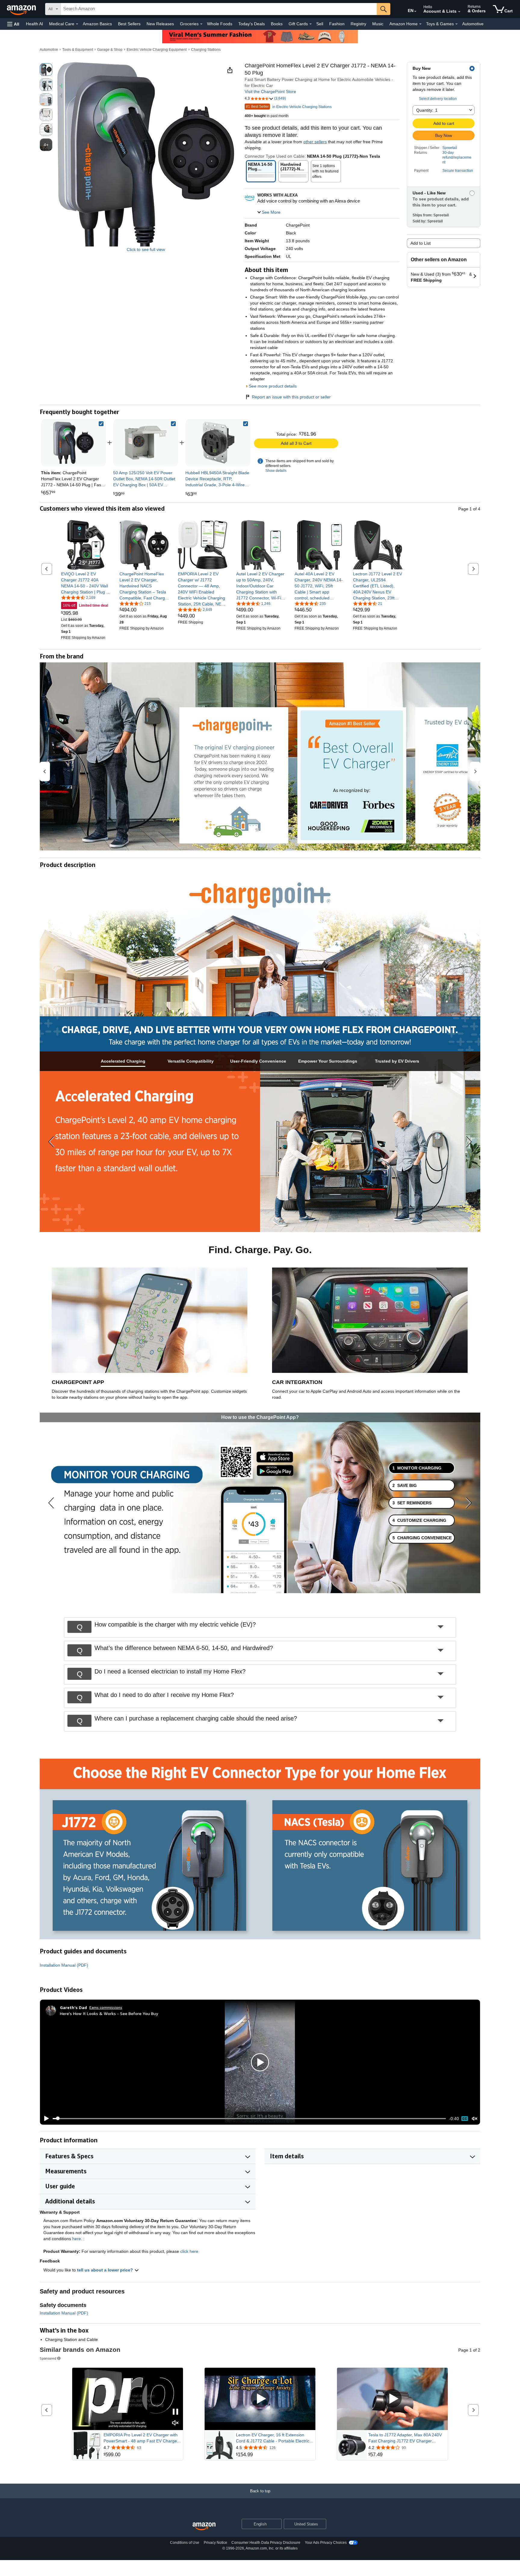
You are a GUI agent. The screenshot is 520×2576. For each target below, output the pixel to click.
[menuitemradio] (465, 2119)
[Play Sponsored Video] (260, 2399)
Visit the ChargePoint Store (270, 91)
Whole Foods (220, 24)
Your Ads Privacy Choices (326, 2543)
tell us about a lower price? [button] (106, 2270)
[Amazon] (22, 9)
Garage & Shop (110, 50)
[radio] (46, 70)
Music (378, 24)
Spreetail (450, 148)
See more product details (273, 386)
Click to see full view (146, 249)
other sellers (315, 142)
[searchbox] (219, 9)
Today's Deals (252, 24)
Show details (276, 471)
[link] (146, 443)
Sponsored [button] (48, 2358)
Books (277, 24)
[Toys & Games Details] (457, 24)
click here (189, 2251)
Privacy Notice (215, 2543)
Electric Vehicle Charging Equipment (157, 50)
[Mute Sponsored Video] (175, 2423)
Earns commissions (106, 2007)
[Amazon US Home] (204, 2526)
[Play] (45, 2119)
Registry (358, 24)
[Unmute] (475, 2118)
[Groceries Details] (201, 24)
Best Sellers (129, 24)
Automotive (473, 24)
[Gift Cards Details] (311, 24)
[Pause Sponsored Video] (175, 2412)
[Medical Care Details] (77, 24)
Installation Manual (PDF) (64, 1965)
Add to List (421, 243)
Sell (320, 24)
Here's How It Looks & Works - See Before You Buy (109, 2013)
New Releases (160, 24)
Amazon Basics (97, 24)
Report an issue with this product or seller (291, 397)
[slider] (249, 2119)
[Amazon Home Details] (420, 24)
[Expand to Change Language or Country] (415, 11)
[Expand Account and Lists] (459, 12)
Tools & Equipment (78, 50)
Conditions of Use (185, 2543)
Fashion (337, 24)
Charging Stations (206, 50)
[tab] (123, 1061)
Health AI (34, 24)
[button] (13, 24)
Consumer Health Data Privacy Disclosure (266, 2543)
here (77, 2239)
